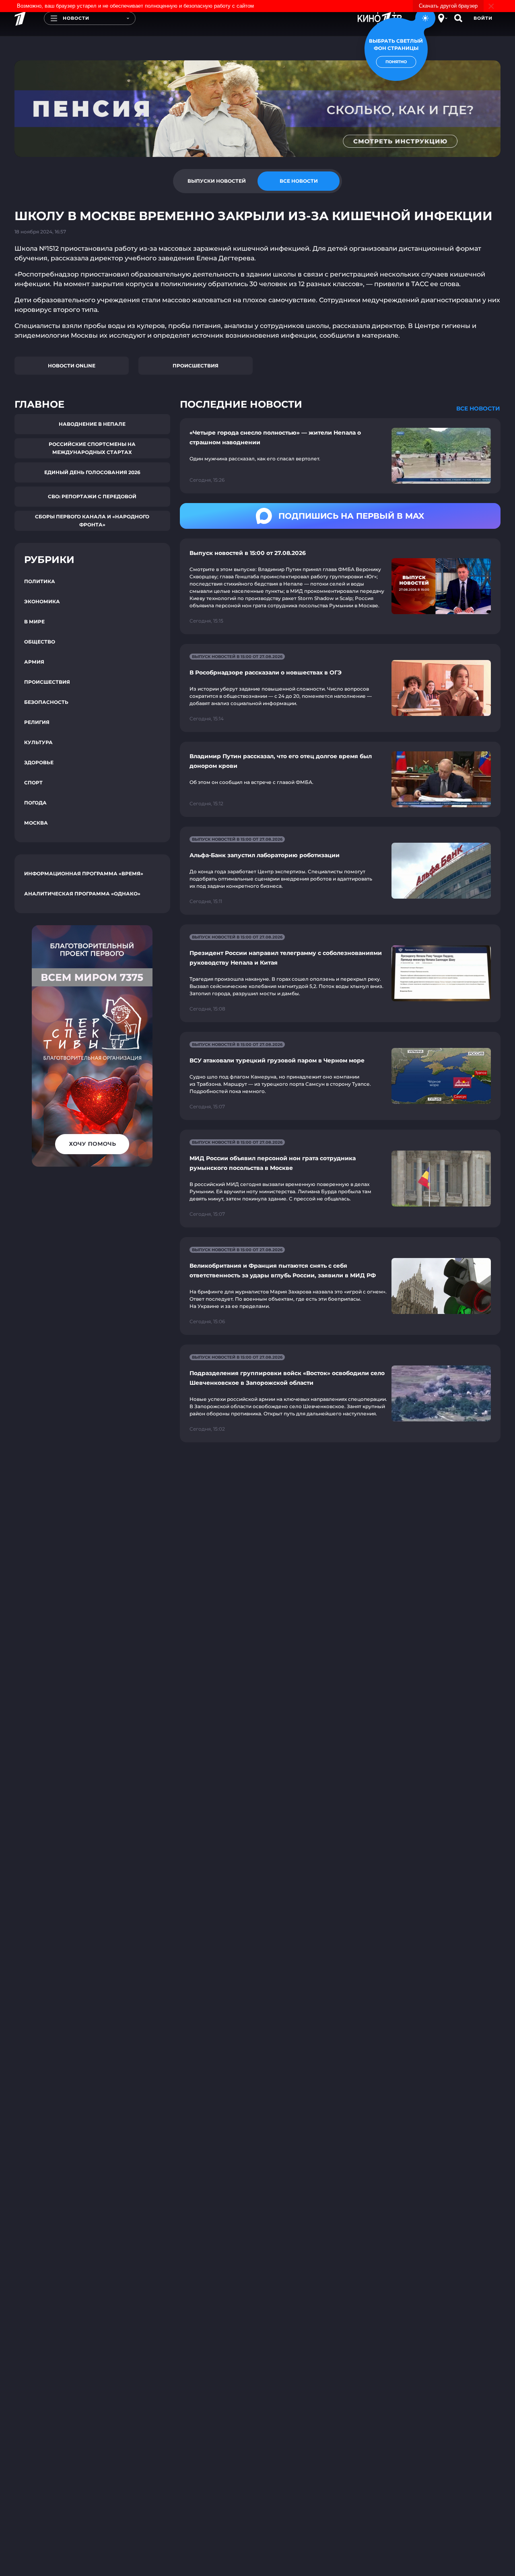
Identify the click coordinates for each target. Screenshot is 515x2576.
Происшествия (196, 366)
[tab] (216, 181)
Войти (483, 18)
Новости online (72, 366)
